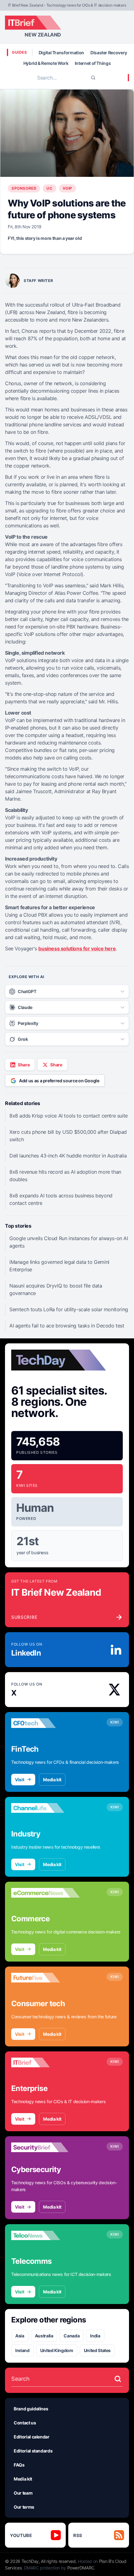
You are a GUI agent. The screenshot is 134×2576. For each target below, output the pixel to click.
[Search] (93, 78)
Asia (20, 2336)
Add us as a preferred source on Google (59, 1081)
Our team (23, 2493)
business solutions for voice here (77, 948)
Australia (44, 2336)
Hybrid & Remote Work (46, 63)
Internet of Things (93, 63)
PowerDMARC (81, 2568)
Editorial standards (33, 2451)
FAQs (19, 2465)
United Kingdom (57, 2350)
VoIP (67, 188)
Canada (72, 2336)
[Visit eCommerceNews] (45, 1893)
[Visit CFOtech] (45, 1723)
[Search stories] (118, 2379)
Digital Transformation (61, 53)
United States (97, 2350)
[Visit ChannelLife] (45, 1808)
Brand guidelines (31, 2409)
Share (24, 1065)
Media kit (52, 1780)
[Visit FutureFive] (45, 1978)
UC (49, 188)
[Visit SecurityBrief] (45, 2147)
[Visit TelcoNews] (45, 2235)
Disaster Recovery (109, 53)
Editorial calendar (32, 2437)
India (95, 2336)
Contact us (25, 2423)
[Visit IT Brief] (45, 2063)
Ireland (22, 2350)
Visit (19, 1780)
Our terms (24, 2507)
